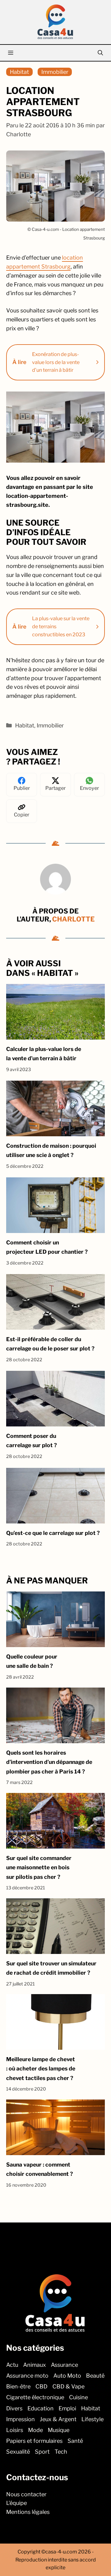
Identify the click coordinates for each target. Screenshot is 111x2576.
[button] (100, 53)
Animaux (35, 2365)
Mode (35, 2430)
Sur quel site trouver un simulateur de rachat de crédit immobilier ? (51, 1968)
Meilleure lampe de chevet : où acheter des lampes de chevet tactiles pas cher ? (41, 2069)
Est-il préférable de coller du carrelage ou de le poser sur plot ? (50, 1344)
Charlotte (73, 919)
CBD (41, 2387)
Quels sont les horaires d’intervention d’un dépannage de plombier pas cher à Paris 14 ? (49, 1762)
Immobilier (55, 72)
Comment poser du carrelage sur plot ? (31, 1441)
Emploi (67, 2408)
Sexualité (18, 2452)
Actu (12, 2365)
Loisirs (15, 2430)
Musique (59, 2430)
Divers (14, 2408)
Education (41, 2408)
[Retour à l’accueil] (55, 21)
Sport (42, 2452)
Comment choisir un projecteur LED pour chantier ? (47, 1247)
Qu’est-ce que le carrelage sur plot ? (53, 1533)
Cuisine (78, 2398)
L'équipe (16, 2503)
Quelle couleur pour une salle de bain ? (32, 1661)
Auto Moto (67, 2376)
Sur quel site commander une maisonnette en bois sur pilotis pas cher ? (39, 1867)
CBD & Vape (68, 2387)
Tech (61, 2452)
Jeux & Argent (58, 2419)
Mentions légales (28, 2512)
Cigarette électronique (35, 2398)
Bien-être (18, 2387)
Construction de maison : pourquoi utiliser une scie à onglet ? (51, 1150)
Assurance (64, 2365)
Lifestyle (92, 2419)
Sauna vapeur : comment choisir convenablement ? (39, 2169)
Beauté (95, 2376)
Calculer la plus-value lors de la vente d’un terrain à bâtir (44, 1054)
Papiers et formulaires (34, 2441)
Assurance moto (27, 2376)
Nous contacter (26, 2494)
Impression (21, 2419)
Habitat (19, 72)
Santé (75, 2441)
